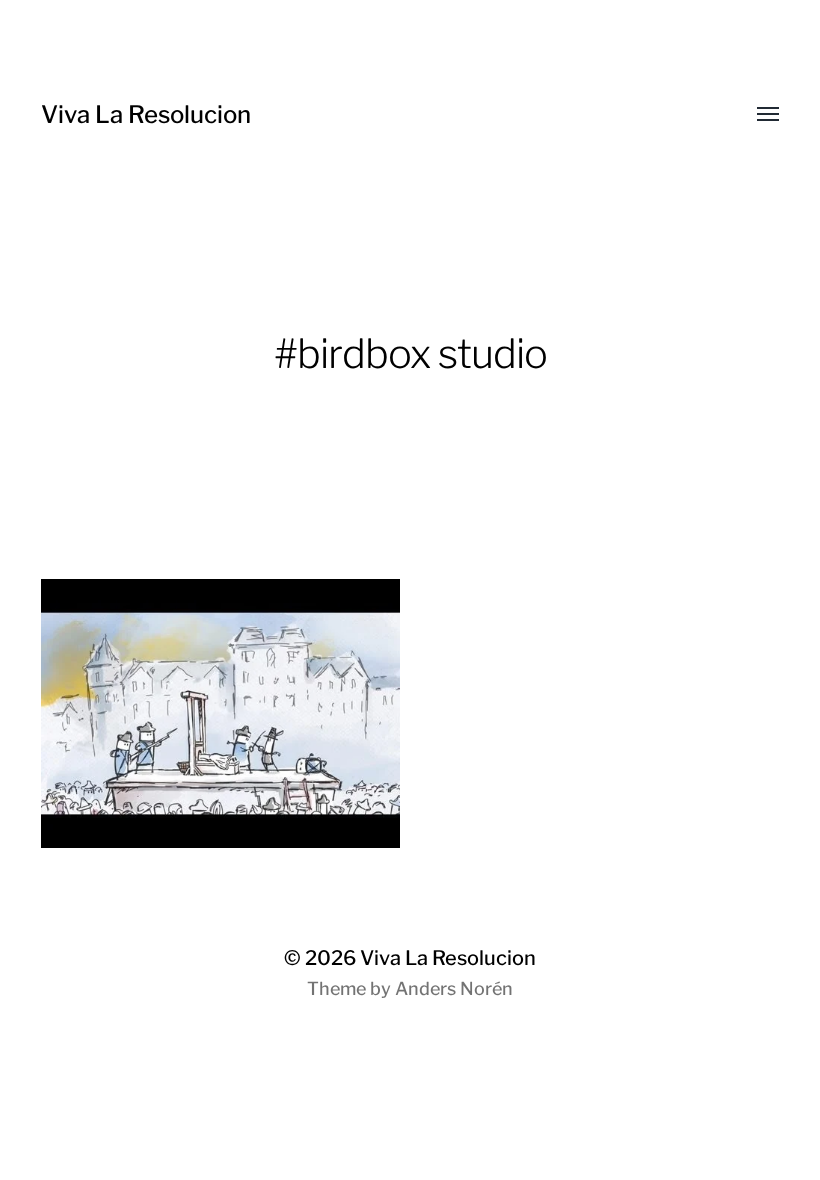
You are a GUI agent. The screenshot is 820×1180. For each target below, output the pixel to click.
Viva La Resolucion (146, 114)
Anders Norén (454, 988)
